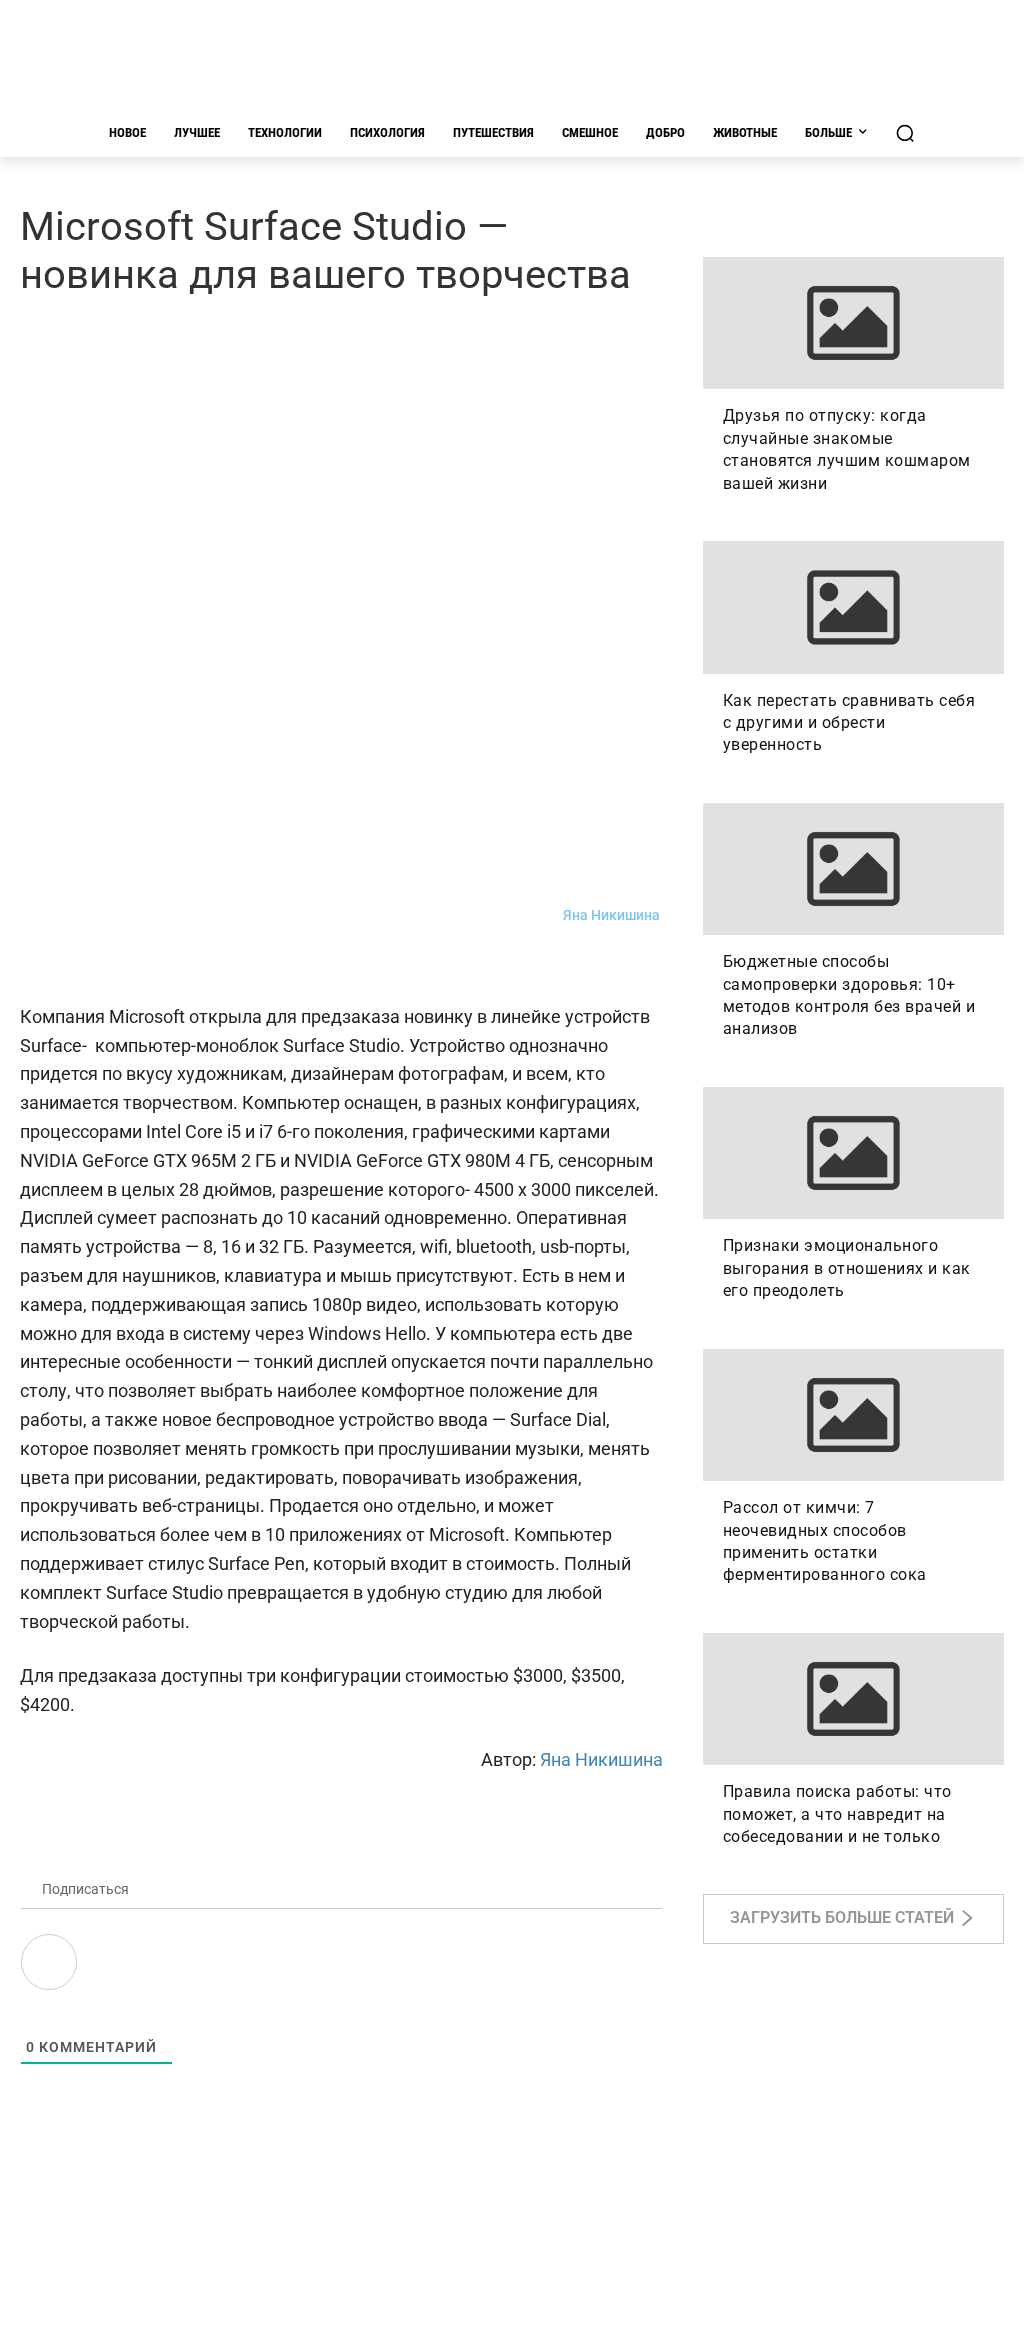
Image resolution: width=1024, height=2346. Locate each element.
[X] (224, 966)
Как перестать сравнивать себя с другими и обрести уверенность (849, 723)
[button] (905, 133)
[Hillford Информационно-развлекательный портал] (512, 59)
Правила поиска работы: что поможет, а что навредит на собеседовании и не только (837, 1814)
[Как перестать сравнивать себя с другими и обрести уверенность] (853, 607)
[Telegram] (86, 966)
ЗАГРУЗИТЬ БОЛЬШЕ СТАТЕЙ (842, 1918)
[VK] (40, 966)
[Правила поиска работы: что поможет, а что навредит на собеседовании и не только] (853, 1699)
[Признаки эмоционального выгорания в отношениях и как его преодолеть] (853, 1153)
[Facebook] (132, 966)
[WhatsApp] (178, 966)
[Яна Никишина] (539, 916)
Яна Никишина (611, 915)
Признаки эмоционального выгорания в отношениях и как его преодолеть (847, 1268)
